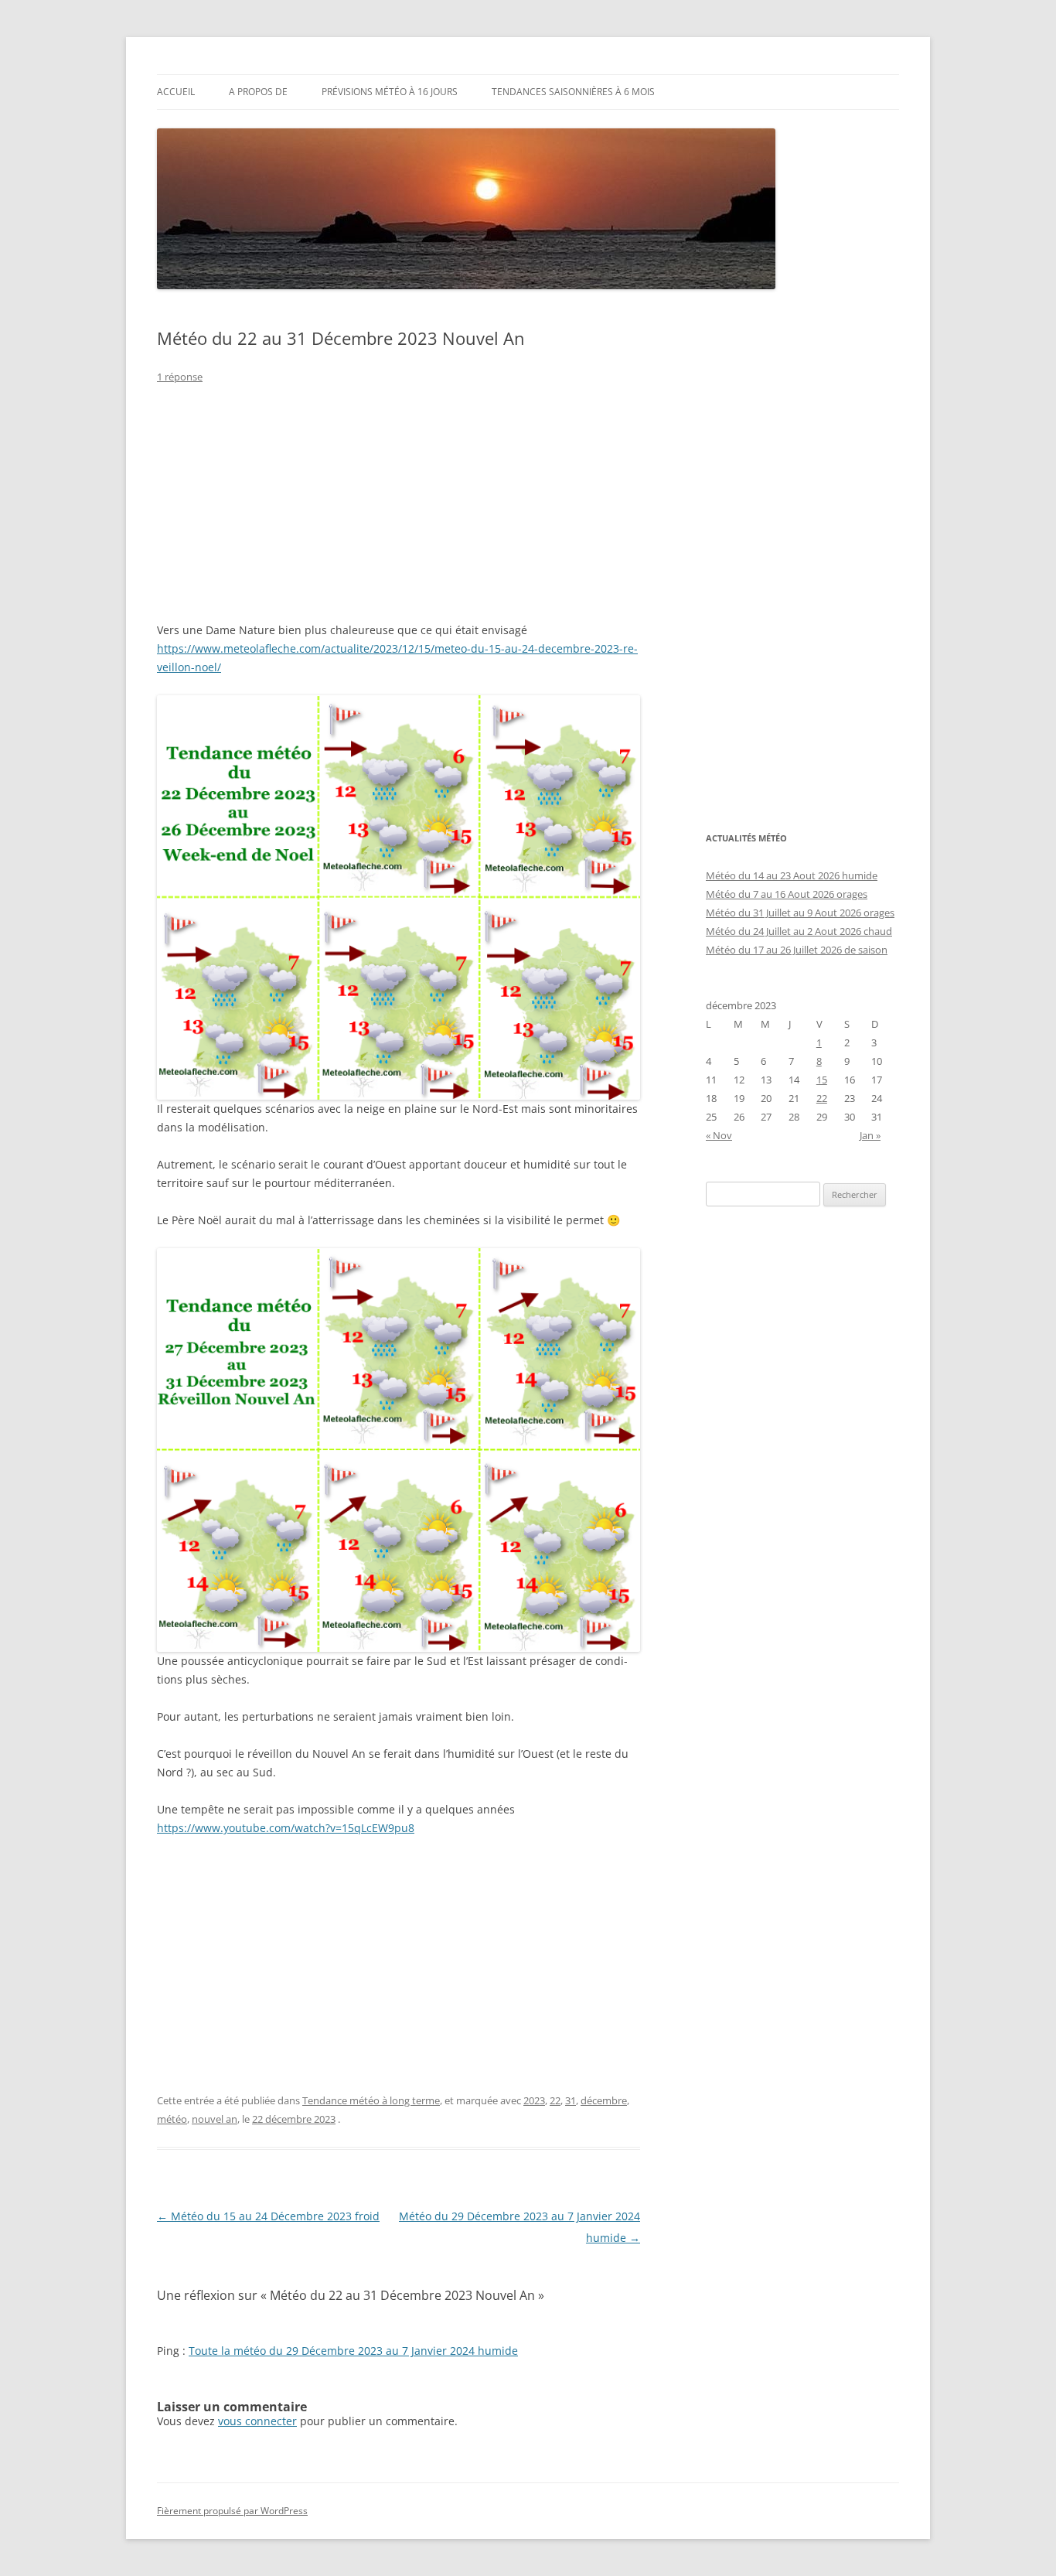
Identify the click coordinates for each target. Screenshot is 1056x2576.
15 (822, 1080)
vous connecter (257, 2421)
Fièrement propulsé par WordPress (232, 2511)
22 (555, 2100)
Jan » (870, 1135)
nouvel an (215, 2119)
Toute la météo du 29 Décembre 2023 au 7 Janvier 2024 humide (353, 2351)
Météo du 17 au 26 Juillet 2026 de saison (797, 950)
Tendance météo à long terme (371, 2100)
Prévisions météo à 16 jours (390, 92)
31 (571, 2100)
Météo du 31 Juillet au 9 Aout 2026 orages (800, 913)
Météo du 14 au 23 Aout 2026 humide (792, 875)
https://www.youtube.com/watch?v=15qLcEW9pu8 (286, 1828)
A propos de (258, 92)
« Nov (719, 1135)
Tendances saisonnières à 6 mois (573, 92)
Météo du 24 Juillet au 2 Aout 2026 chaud (799, 931)
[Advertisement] (399, 513)
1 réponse (180, 377)
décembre (604, 2100)
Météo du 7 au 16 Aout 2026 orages (787, 894)
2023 (534, 2100)
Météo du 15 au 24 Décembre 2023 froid (268, 2216)
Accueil (176, 92)
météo (172, 2119)
